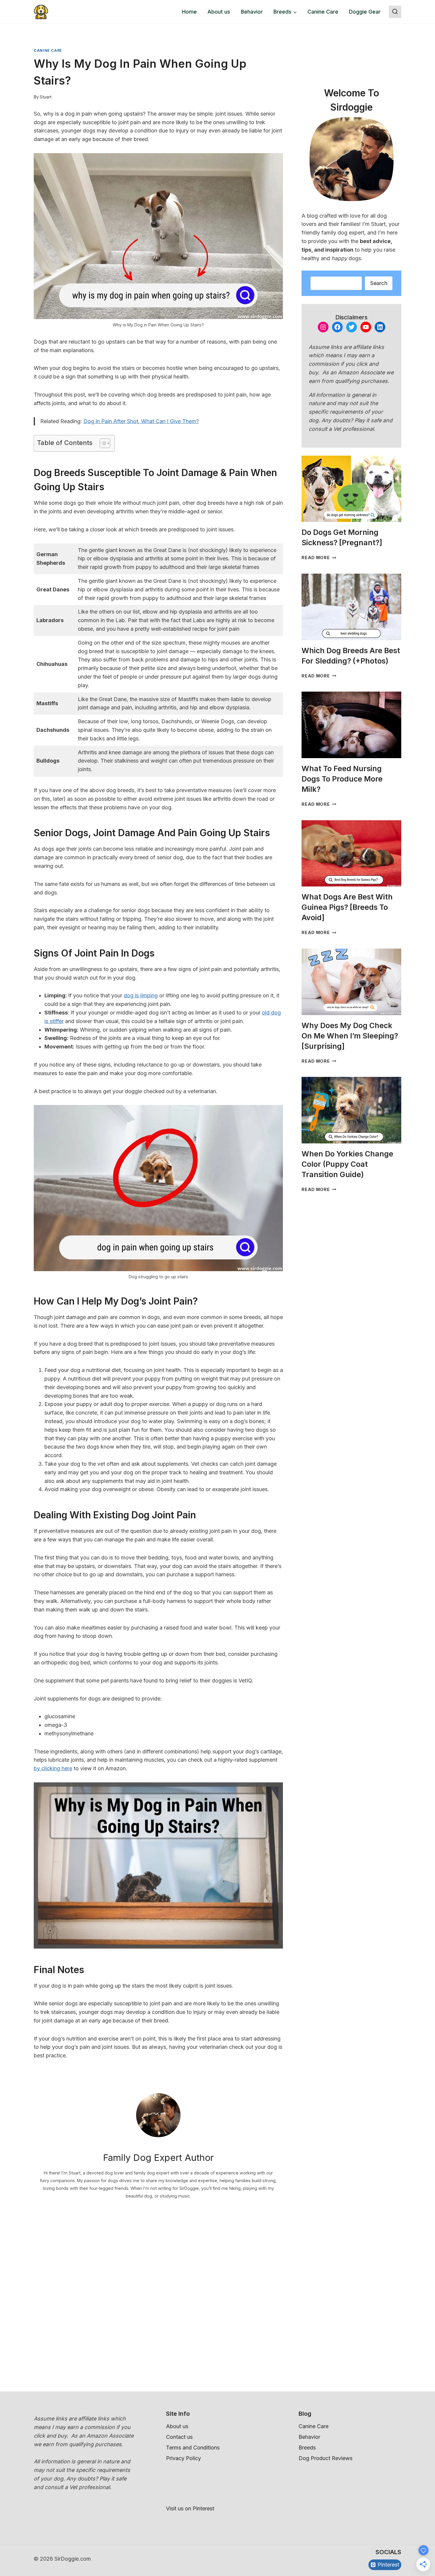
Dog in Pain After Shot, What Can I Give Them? (141, 421)
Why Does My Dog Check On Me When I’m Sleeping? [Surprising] (350, 1036)
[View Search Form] (395, 12)
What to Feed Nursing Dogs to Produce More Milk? (342, 779)
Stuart (46, 97)
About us (219, 12)
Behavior (252, 12)
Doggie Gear (365, 12)
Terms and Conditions (193, 2448)
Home (189, 12)
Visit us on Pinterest (190, 2508)
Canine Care (323, 12)
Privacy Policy (183, 2458)
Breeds (307, 2448)
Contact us (179, 2437)
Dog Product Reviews (326, 2458)
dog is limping (141, 995)
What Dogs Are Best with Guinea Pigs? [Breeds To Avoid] (347, 907)
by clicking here (53, 1768)
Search (379, 283)
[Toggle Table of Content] (102, 443)
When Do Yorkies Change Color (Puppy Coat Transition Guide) (347, 1164)
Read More (319, 558)
